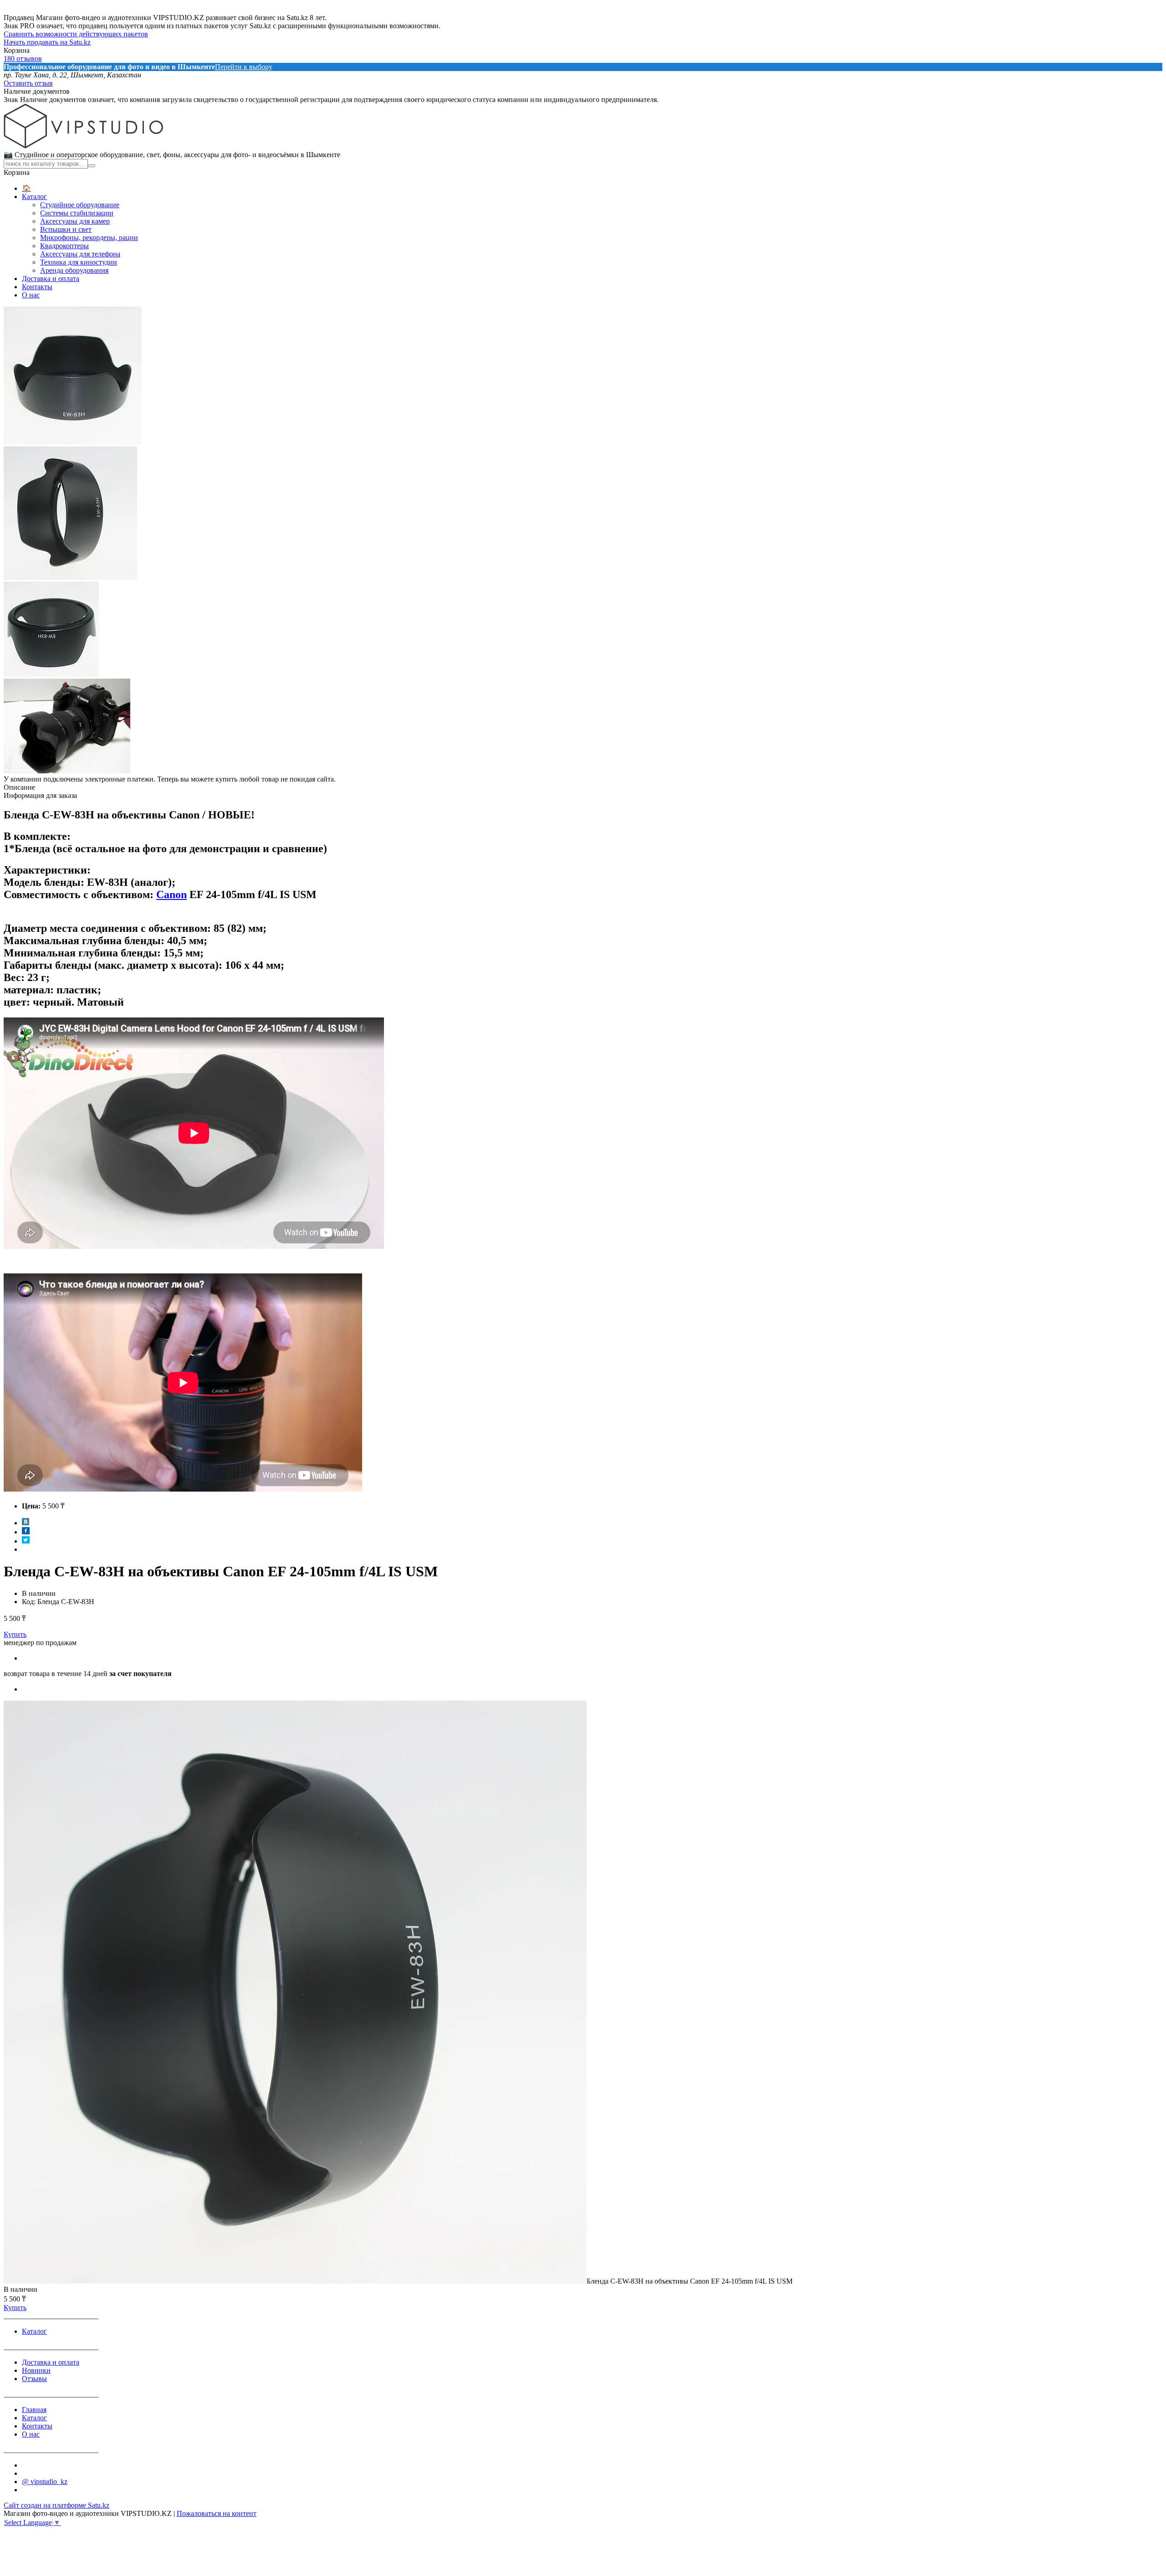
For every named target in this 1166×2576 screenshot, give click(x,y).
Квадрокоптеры (64, 246)
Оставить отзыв (28, 83)
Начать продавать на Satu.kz (47, 42)
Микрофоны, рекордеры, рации (89, 238)
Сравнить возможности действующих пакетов (76, 34)
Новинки (36, 2370)
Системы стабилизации (77, 213)
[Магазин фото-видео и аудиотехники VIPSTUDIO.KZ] (83, 146)
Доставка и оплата (51, 279)
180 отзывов (23, 59)
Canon (171, 894)
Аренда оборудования (74, 270)
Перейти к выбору (244, 67)
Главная (34, 2410)
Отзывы (34, 2379)
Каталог (34, 197)
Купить (15, 1634)
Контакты (37, 287)
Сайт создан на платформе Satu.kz (56, 2505)
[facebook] (26, 1532)
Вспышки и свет (66, 229)
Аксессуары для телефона (80, 254)
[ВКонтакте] (26, 1523)
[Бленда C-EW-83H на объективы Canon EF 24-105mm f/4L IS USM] (295, 2281)
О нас (31, 295)
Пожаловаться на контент (217, 2513)
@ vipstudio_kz (45, 2481)
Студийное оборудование (80, 205)
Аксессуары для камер (75, 221)
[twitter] (26, 1541)
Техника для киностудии (79, 262)
